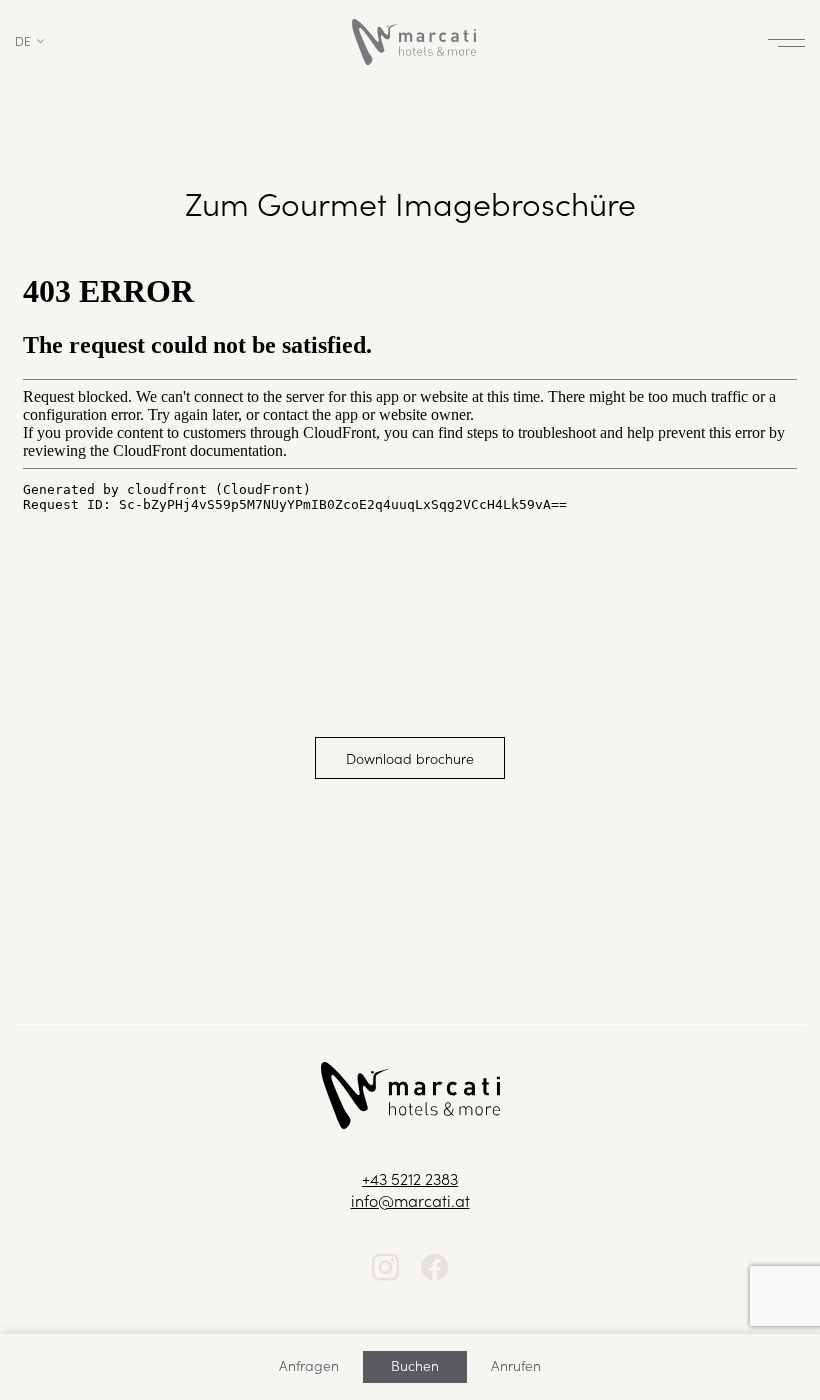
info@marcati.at (410, 1200)
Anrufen (516, 1365)
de (23, 40)
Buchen (415, 1365)
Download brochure (410, 758)
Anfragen (309, 1365)
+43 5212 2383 (410, 1178)
